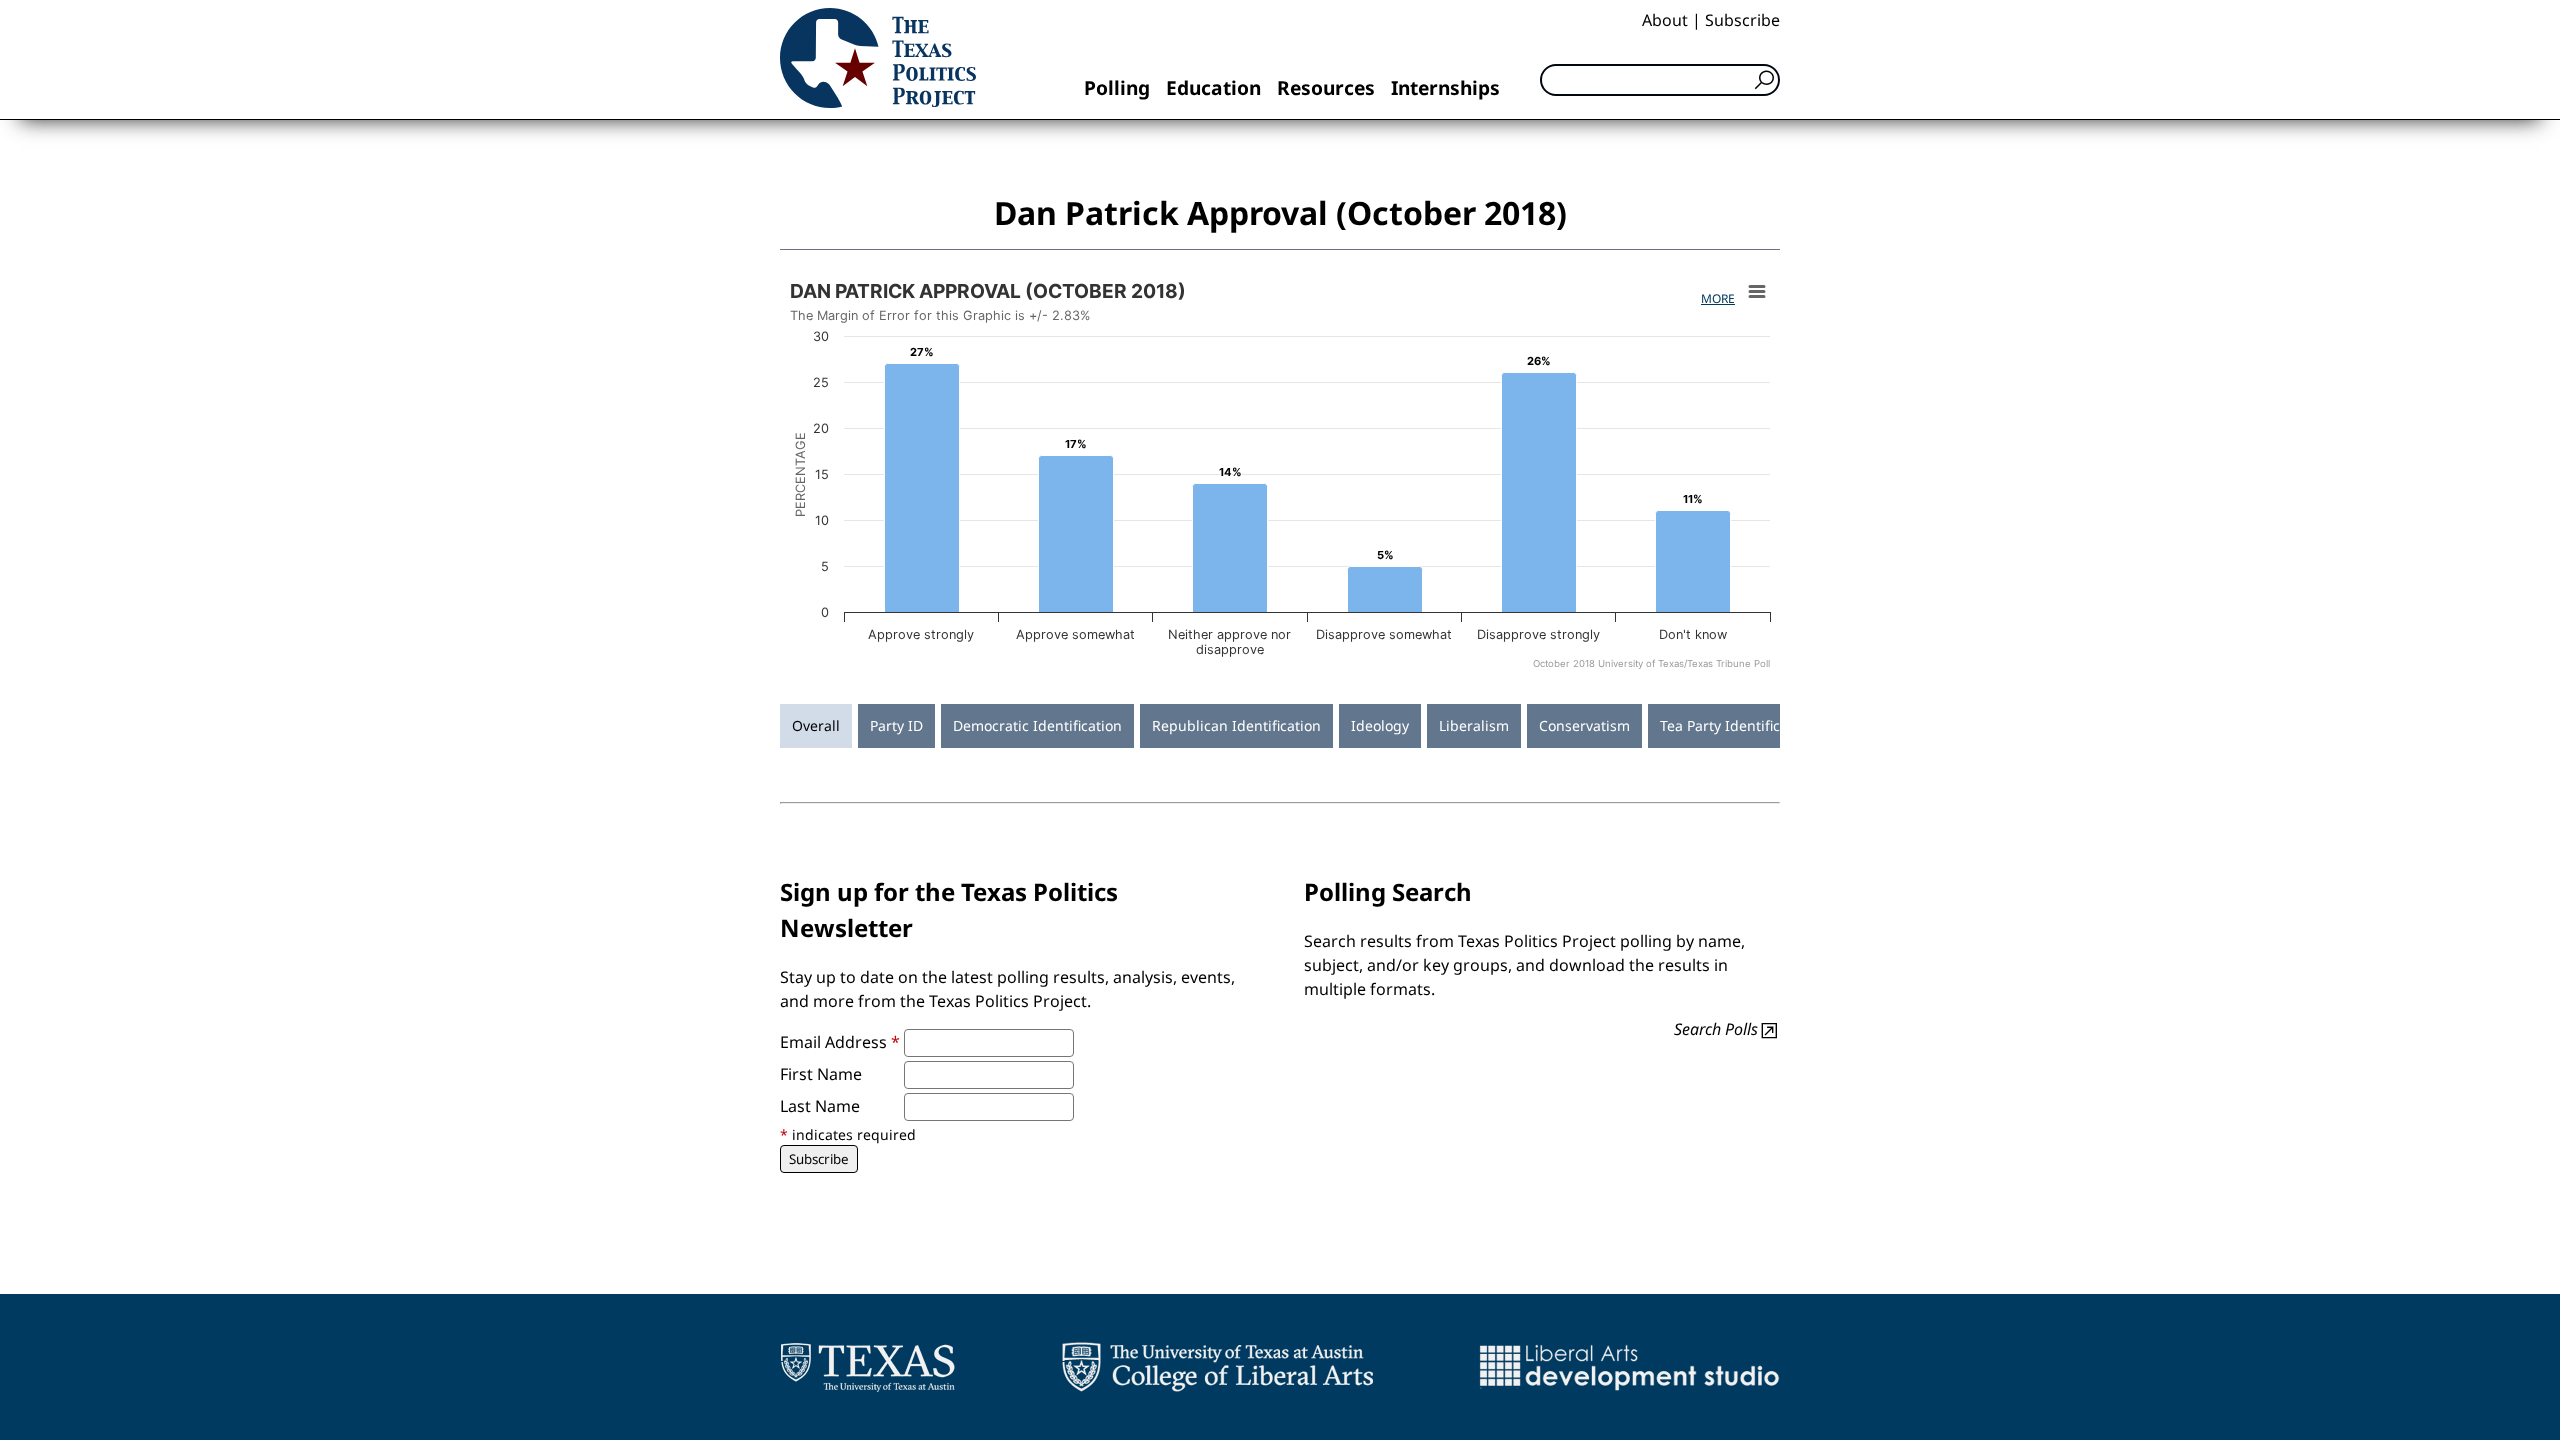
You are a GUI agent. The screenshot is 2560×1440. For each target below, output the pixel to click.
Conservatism (1584, 725)
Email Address (840, 1042)
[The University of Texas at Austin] (867, 1367)
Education (1213, 87)
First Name (821, 1074)
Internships (1445, 87)
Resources (1326, 87)
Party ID (896, 725)
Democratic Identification (1037, 725)
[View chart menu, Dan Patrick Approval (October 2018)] (1757, 292)
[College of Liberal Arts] (1217, 1367)
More (1718, 298)
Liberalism (1474, 725)
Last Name (820, 1106)
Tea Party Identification (1737, 725)
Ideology (1380, 725)
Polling (1117, 87)
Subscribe (1742, 20)
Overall (816, 725)
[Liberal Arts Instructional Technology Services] (1629, 1367)
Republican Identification (1236, 725)
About (1665, 20)
